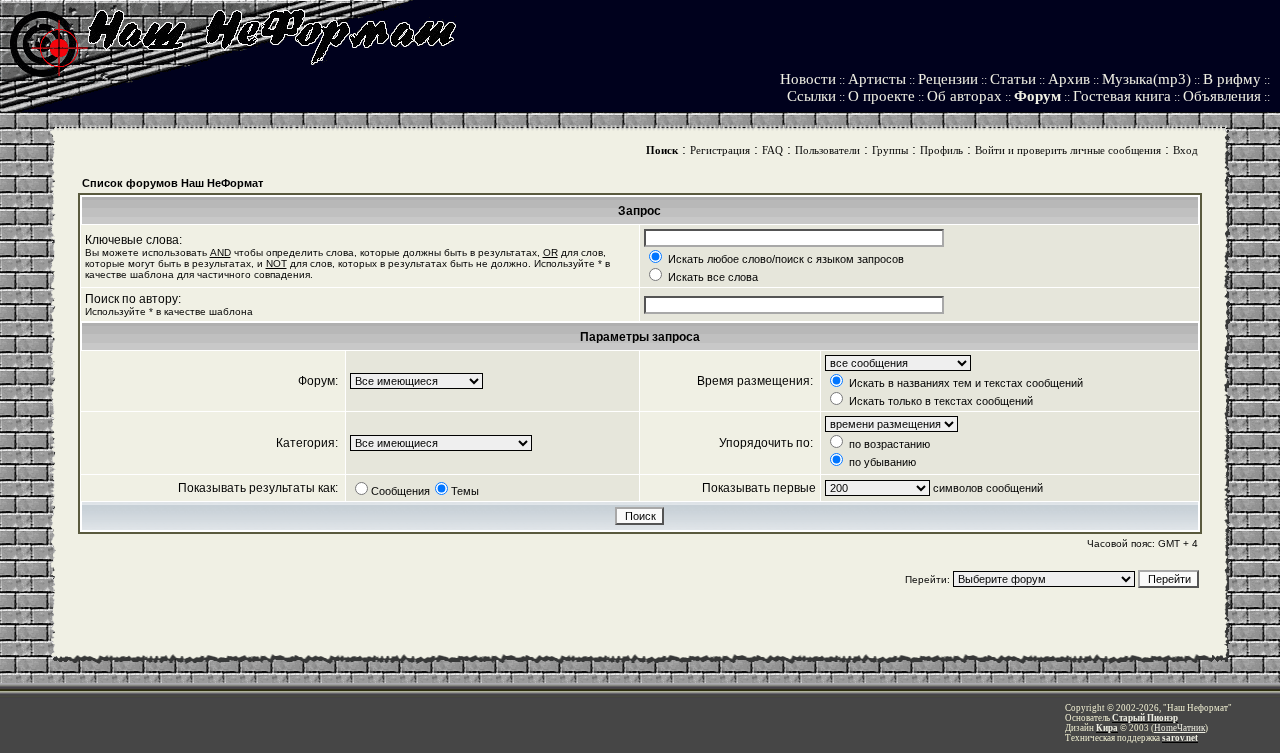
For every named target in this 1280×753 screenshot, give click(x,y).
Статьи (1013, 79)
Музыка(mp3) (1146, 79)
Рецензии (948, 79)
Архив (1069, 79)
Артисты (877, 79)
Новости (808, 79)
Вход (1185, 150)
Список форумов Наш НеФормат (172, 183)
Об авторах (964, 96)
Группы (890, 150)
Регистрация (720, 150)
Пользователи (827, 150)
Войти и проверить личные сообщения (1068, 150)
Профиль (941, 150)
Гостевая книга (1122, 96)
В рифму (1232, 79)
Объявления (1222, 96)
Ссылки (811, 96)
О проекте (881, 96)
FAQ (772, 150)
